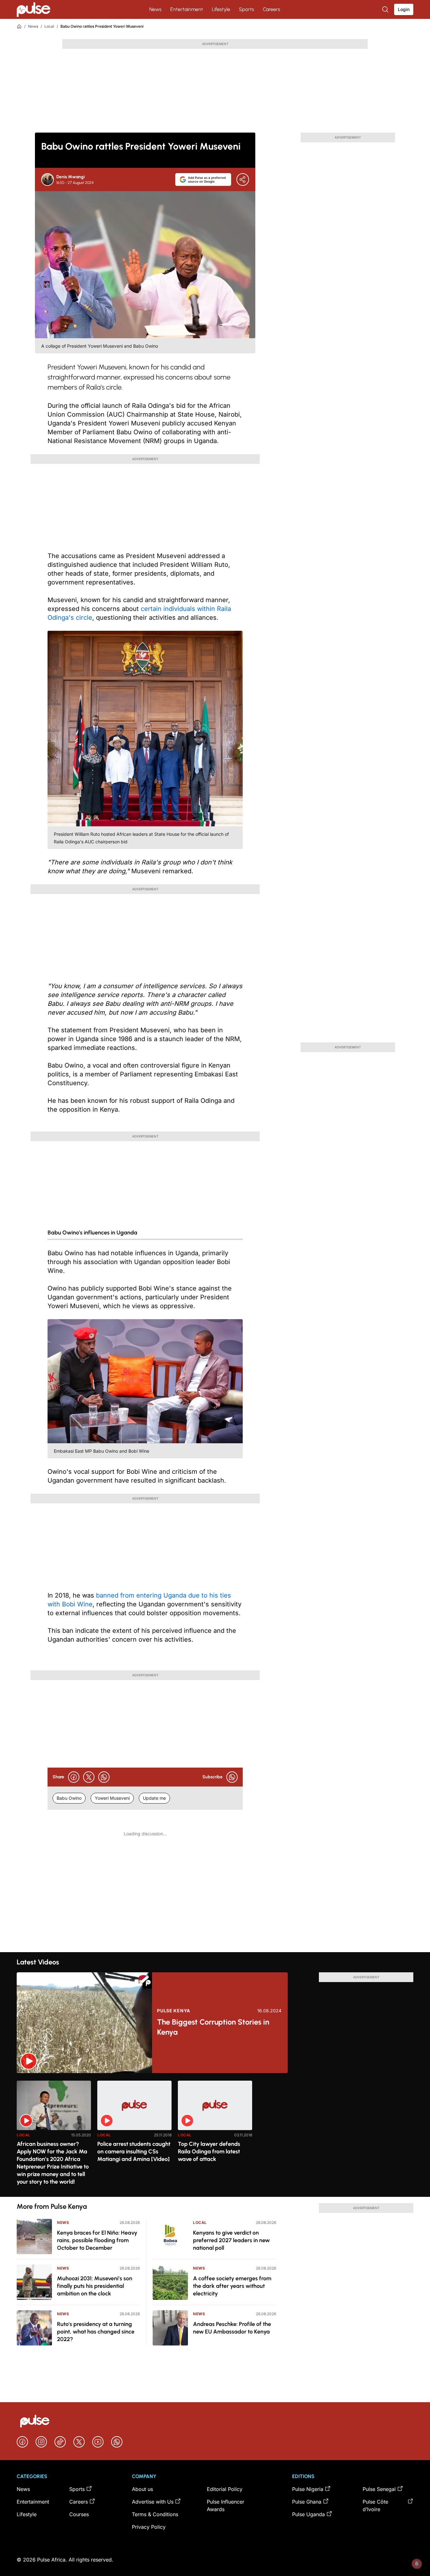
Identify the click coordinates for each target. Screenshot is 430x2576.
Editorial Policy (225, 2489)
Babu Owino (69, 1798)
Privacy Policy (149, 2527)
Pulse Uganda (308, 2514)
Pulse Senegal (379, 2489)
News (155, 9)
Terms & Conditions (155, 2514)
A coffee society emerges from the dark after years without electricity (232, 2286)
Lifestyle (221, 9)
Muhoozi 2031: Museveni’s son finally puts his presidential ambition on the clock (95, 2286)
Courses (79, 2514)
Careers (272, 9)
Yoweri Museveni (112, 1798)
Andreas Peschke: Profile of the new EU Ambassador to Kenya (232, 2328)
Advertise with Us (153, 2502)
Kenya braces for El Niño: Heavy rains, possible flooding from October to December (97, 2240)
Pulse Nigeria (308, 2489)
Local (49, 26)
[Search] (386, 9)
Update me (154, 1798)
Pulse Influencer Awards (226, 2505)
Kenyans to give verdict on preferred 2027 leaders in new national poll (231, 2240)
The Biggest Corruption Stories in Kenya (213, 2027)
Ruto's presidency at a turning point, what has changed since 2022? (96, 2332)
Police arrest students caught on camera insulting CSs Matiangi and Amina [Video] (134, 2151)
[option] (54, 2136)
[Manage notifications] (417, 2564)
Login (404, 9)
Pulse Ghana (307, 2502)
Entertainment (187, 9)
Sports (246, 9)
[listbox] (215, 2135)
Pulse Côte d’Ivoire (375, 2505)
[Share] (243, 180)
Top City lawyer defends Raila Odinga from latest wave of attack (209, 2151)
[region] (215, 2135)
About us (142, 2489)
